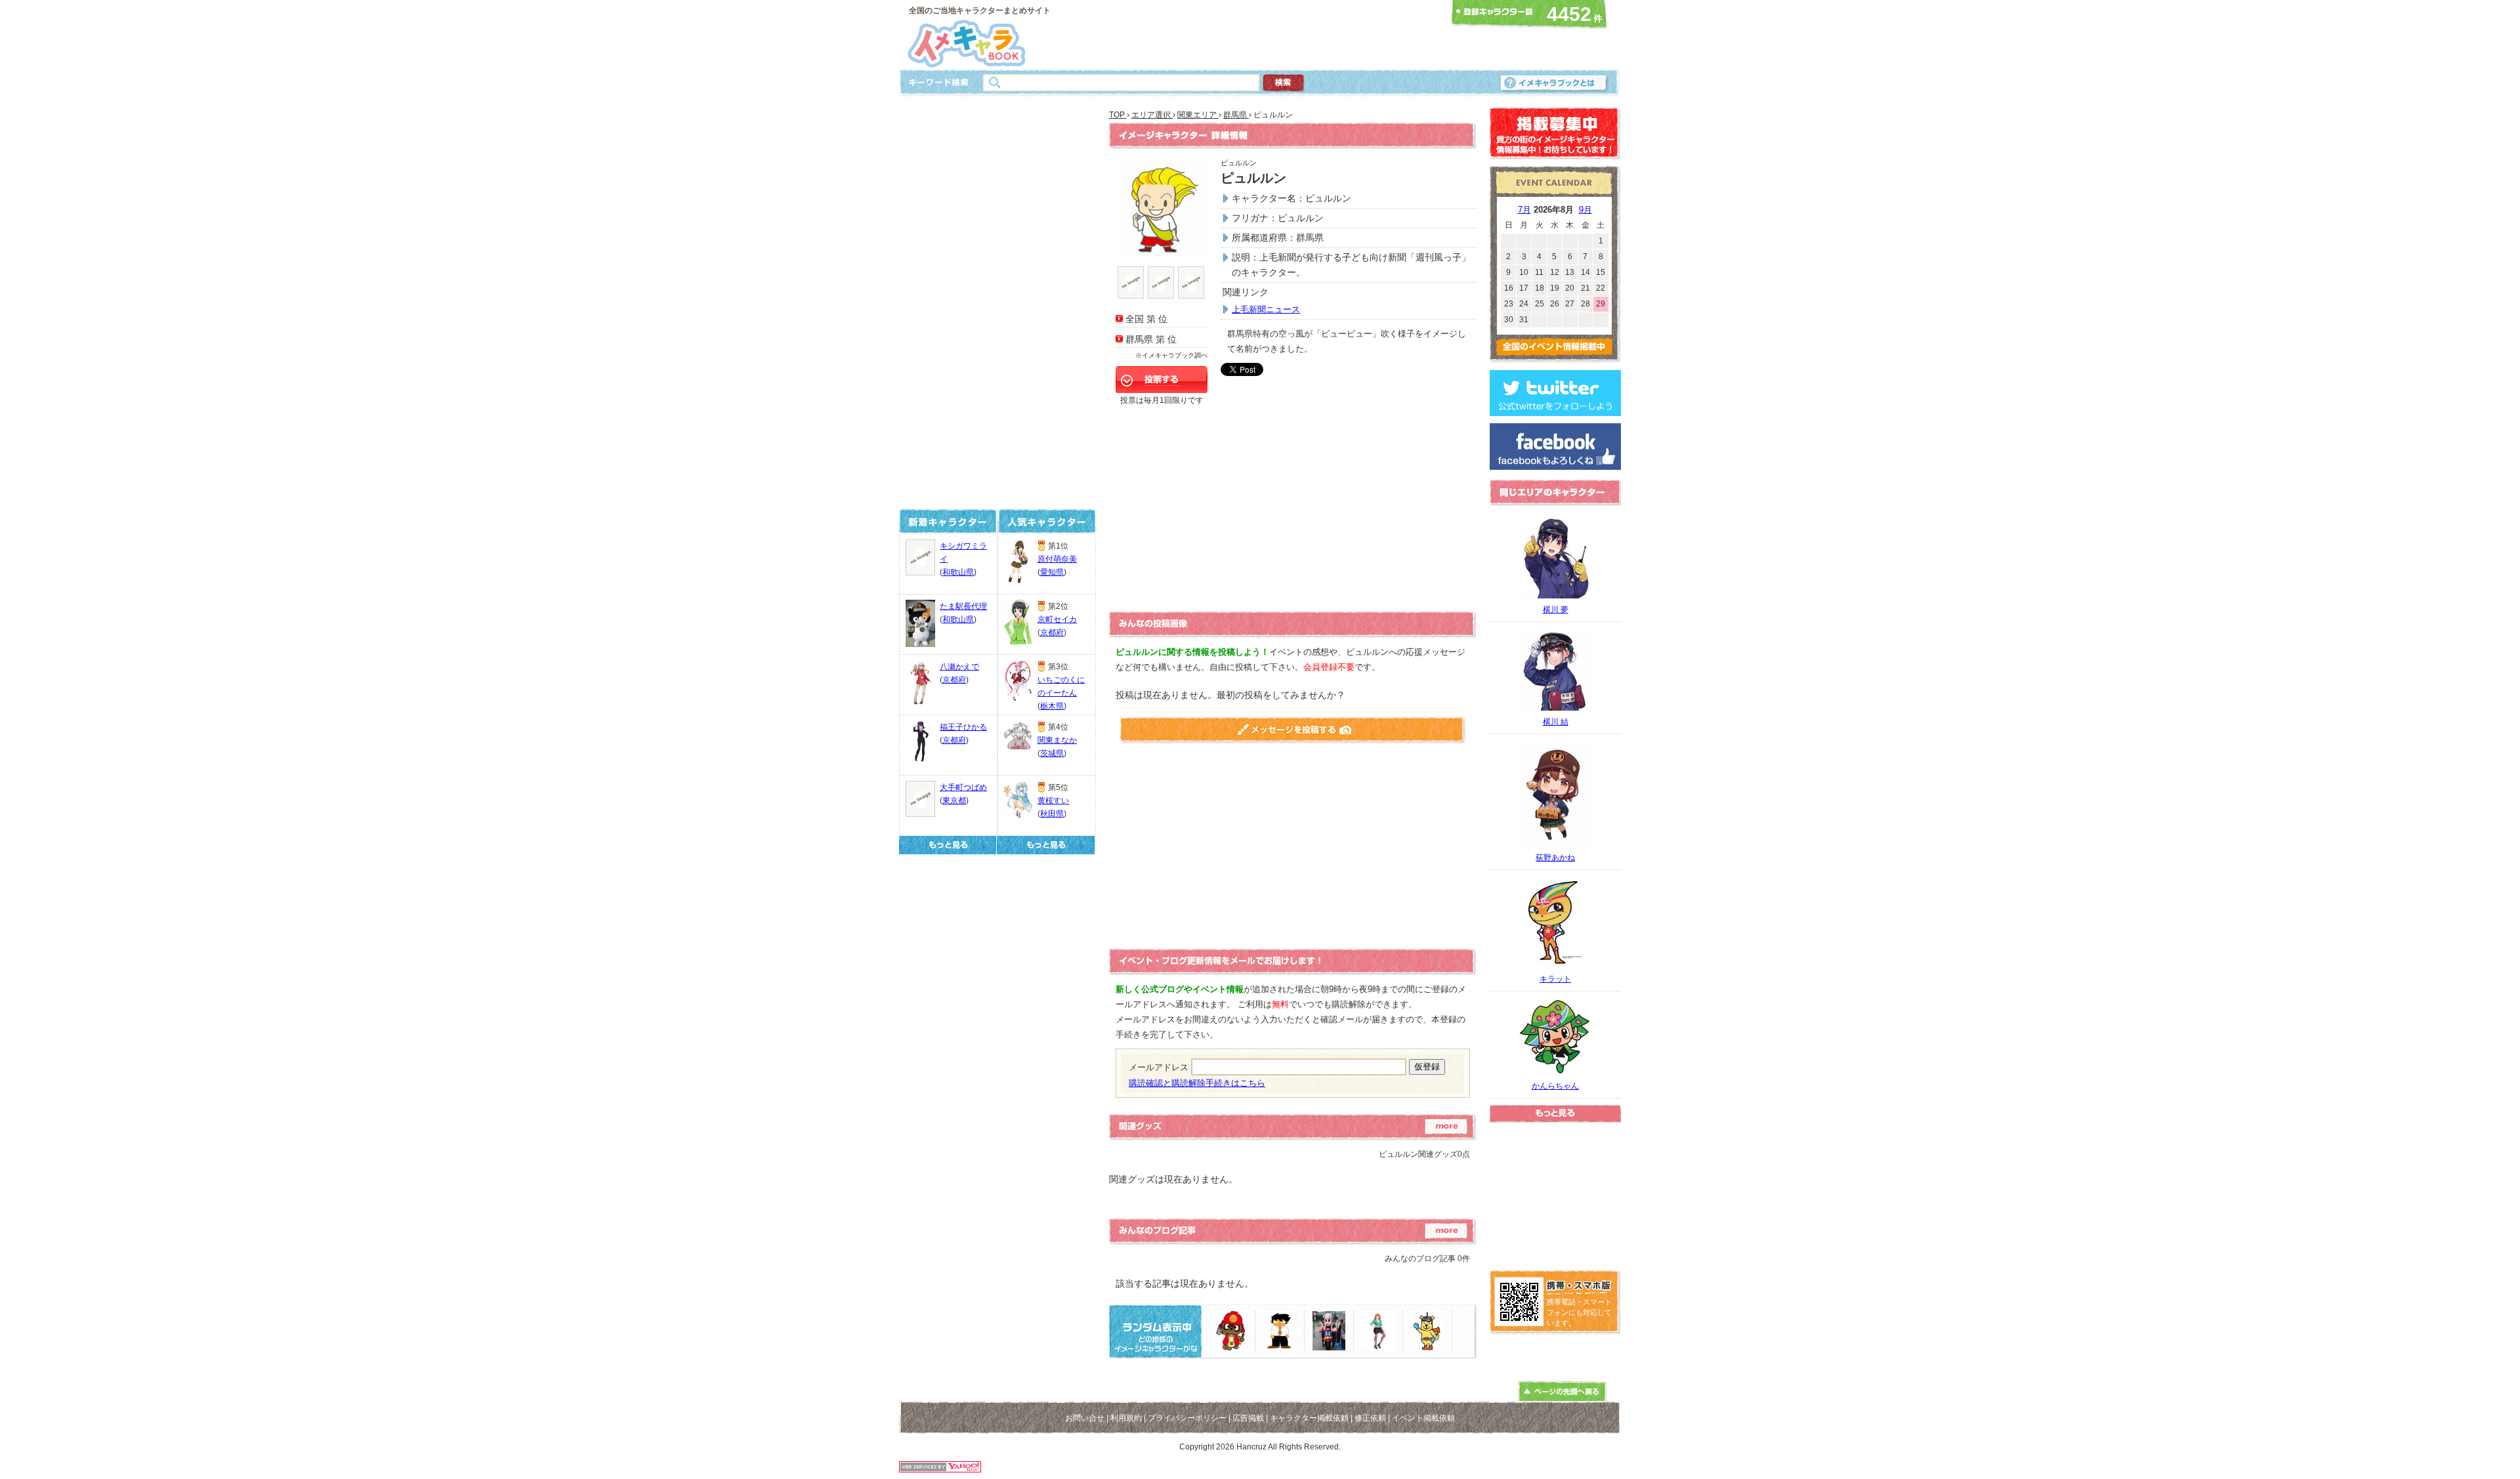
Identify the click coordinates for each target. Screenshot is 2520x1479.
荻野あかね (1555, 858)
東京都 (954, 801)
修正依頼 (1370, 1418)
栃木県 (1052, 706)
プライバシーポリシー (1187, 1418)
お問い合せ (1085, 1418)
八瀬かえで (959, 667)
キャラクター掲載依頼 (1309, 1418)
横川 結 (1556, 722)
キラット (1555, 979)
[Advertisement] (1256, 35)
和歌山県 (958, 572)
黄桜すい (1053, 801)
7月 (1524, 210)
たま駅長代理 (963, 606)
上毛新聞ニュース (1266, 309)
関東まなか (1057, 740)
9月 (1585, 210)
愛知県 (1052, 572)
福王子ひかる (963, 727)
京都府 (954, 680)
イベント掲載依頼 (1423, 1418)
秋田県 (1052, 814)
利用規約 (1126, 1418)
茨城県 (1052, 753)
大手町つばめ (963, 787)
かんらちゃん (1555, 1086)
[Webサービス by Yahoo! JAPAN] (940, 1469)
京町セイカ (1057, 619)
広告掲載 (1248, 1418)
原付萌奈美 (1057, 559)
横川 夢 (1556, 610)
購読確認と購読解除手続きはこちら (1197, 1083)
